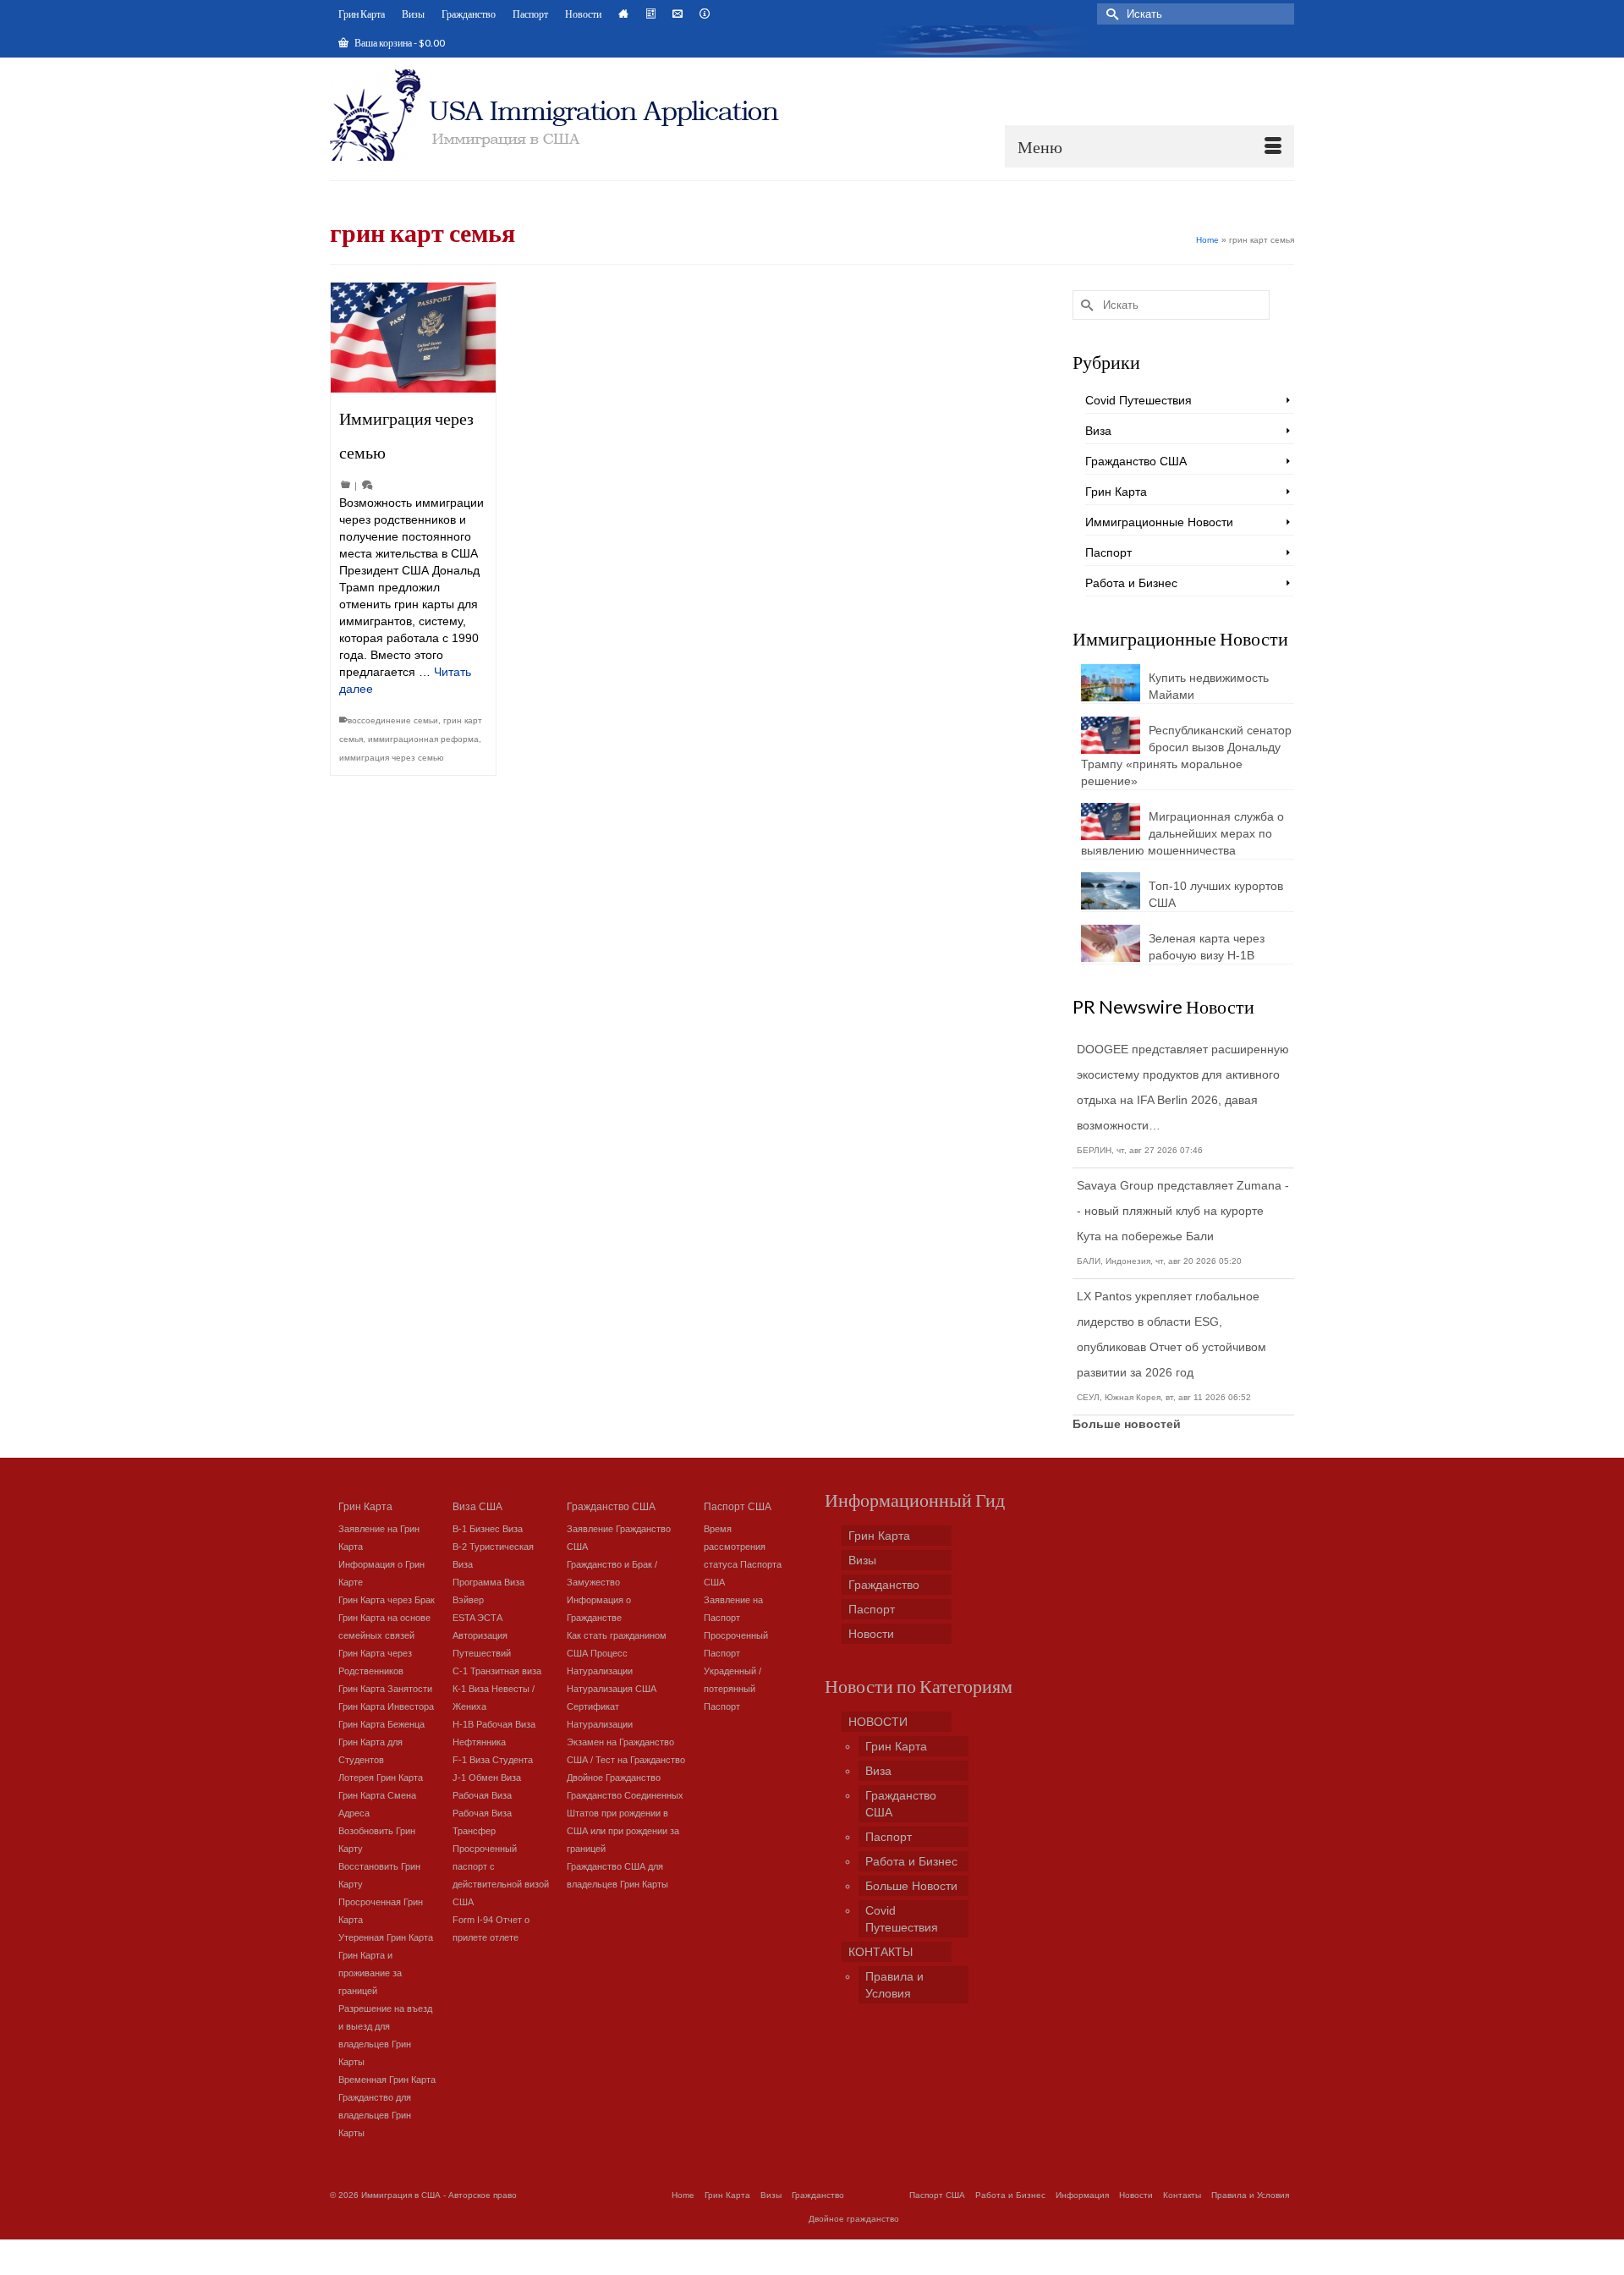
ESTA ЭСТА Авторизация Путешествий (482, 1635)
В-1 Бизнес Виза (488, 1529)
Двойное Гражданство (614, 1778)
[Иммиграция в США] (565, 115)
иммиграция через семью (392, 758)
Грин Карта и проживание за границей (370, 1973)
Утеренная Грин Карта (386, 1937)
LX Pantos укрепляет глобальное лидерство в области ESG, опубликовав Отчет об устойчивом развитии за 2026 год (1171, 1334)
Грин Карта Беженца (381, 1724)
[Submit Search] (1110, 14)
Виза (1098, 431)
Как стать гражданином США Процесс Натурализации (617, 1653)
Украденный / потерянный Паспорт (732, 1689)
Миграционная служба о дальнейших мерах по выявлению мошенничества (1182, 833)
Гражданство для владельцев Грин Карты (375, 2115)
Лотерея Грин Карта (381, 1778)
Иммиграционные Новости (1159, 522)
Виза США (477, 1506)
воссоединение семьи (393, 720)
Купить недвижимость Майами (1209, 686)
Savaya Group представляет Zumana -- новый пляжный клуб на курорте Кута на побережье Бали (1183, 1211)
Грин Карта (1116, 492)
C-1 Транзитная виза (497, 1671)
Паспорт (1108, 552)
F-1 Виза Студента (493, 1760)
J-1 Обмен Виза (487, 1778)
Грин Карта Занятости (385, 1689)
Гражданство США (1136, 461)
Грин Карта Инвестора (386, 1706)
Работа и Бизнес (1131, 583)
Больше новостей (1127, 1424)
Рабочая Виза (482, 1795)
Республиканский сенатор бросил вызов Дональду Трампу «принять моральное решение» (1186, 756)
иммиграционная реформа (423, 739)
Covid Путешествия (1138, 400)
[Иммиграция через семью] (413, 338)
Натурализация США (612, 1689)
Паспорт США (738, 1506)
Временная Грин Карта (387, 2080)
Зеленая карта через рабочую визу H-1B (1207, 947)
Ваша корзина (399, 43)
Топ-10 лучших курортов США (1216, 894)
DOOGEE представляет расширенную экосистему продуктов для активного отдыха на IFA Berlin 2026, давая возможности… (1183, 1087)
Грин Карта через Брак (387, 1600)
